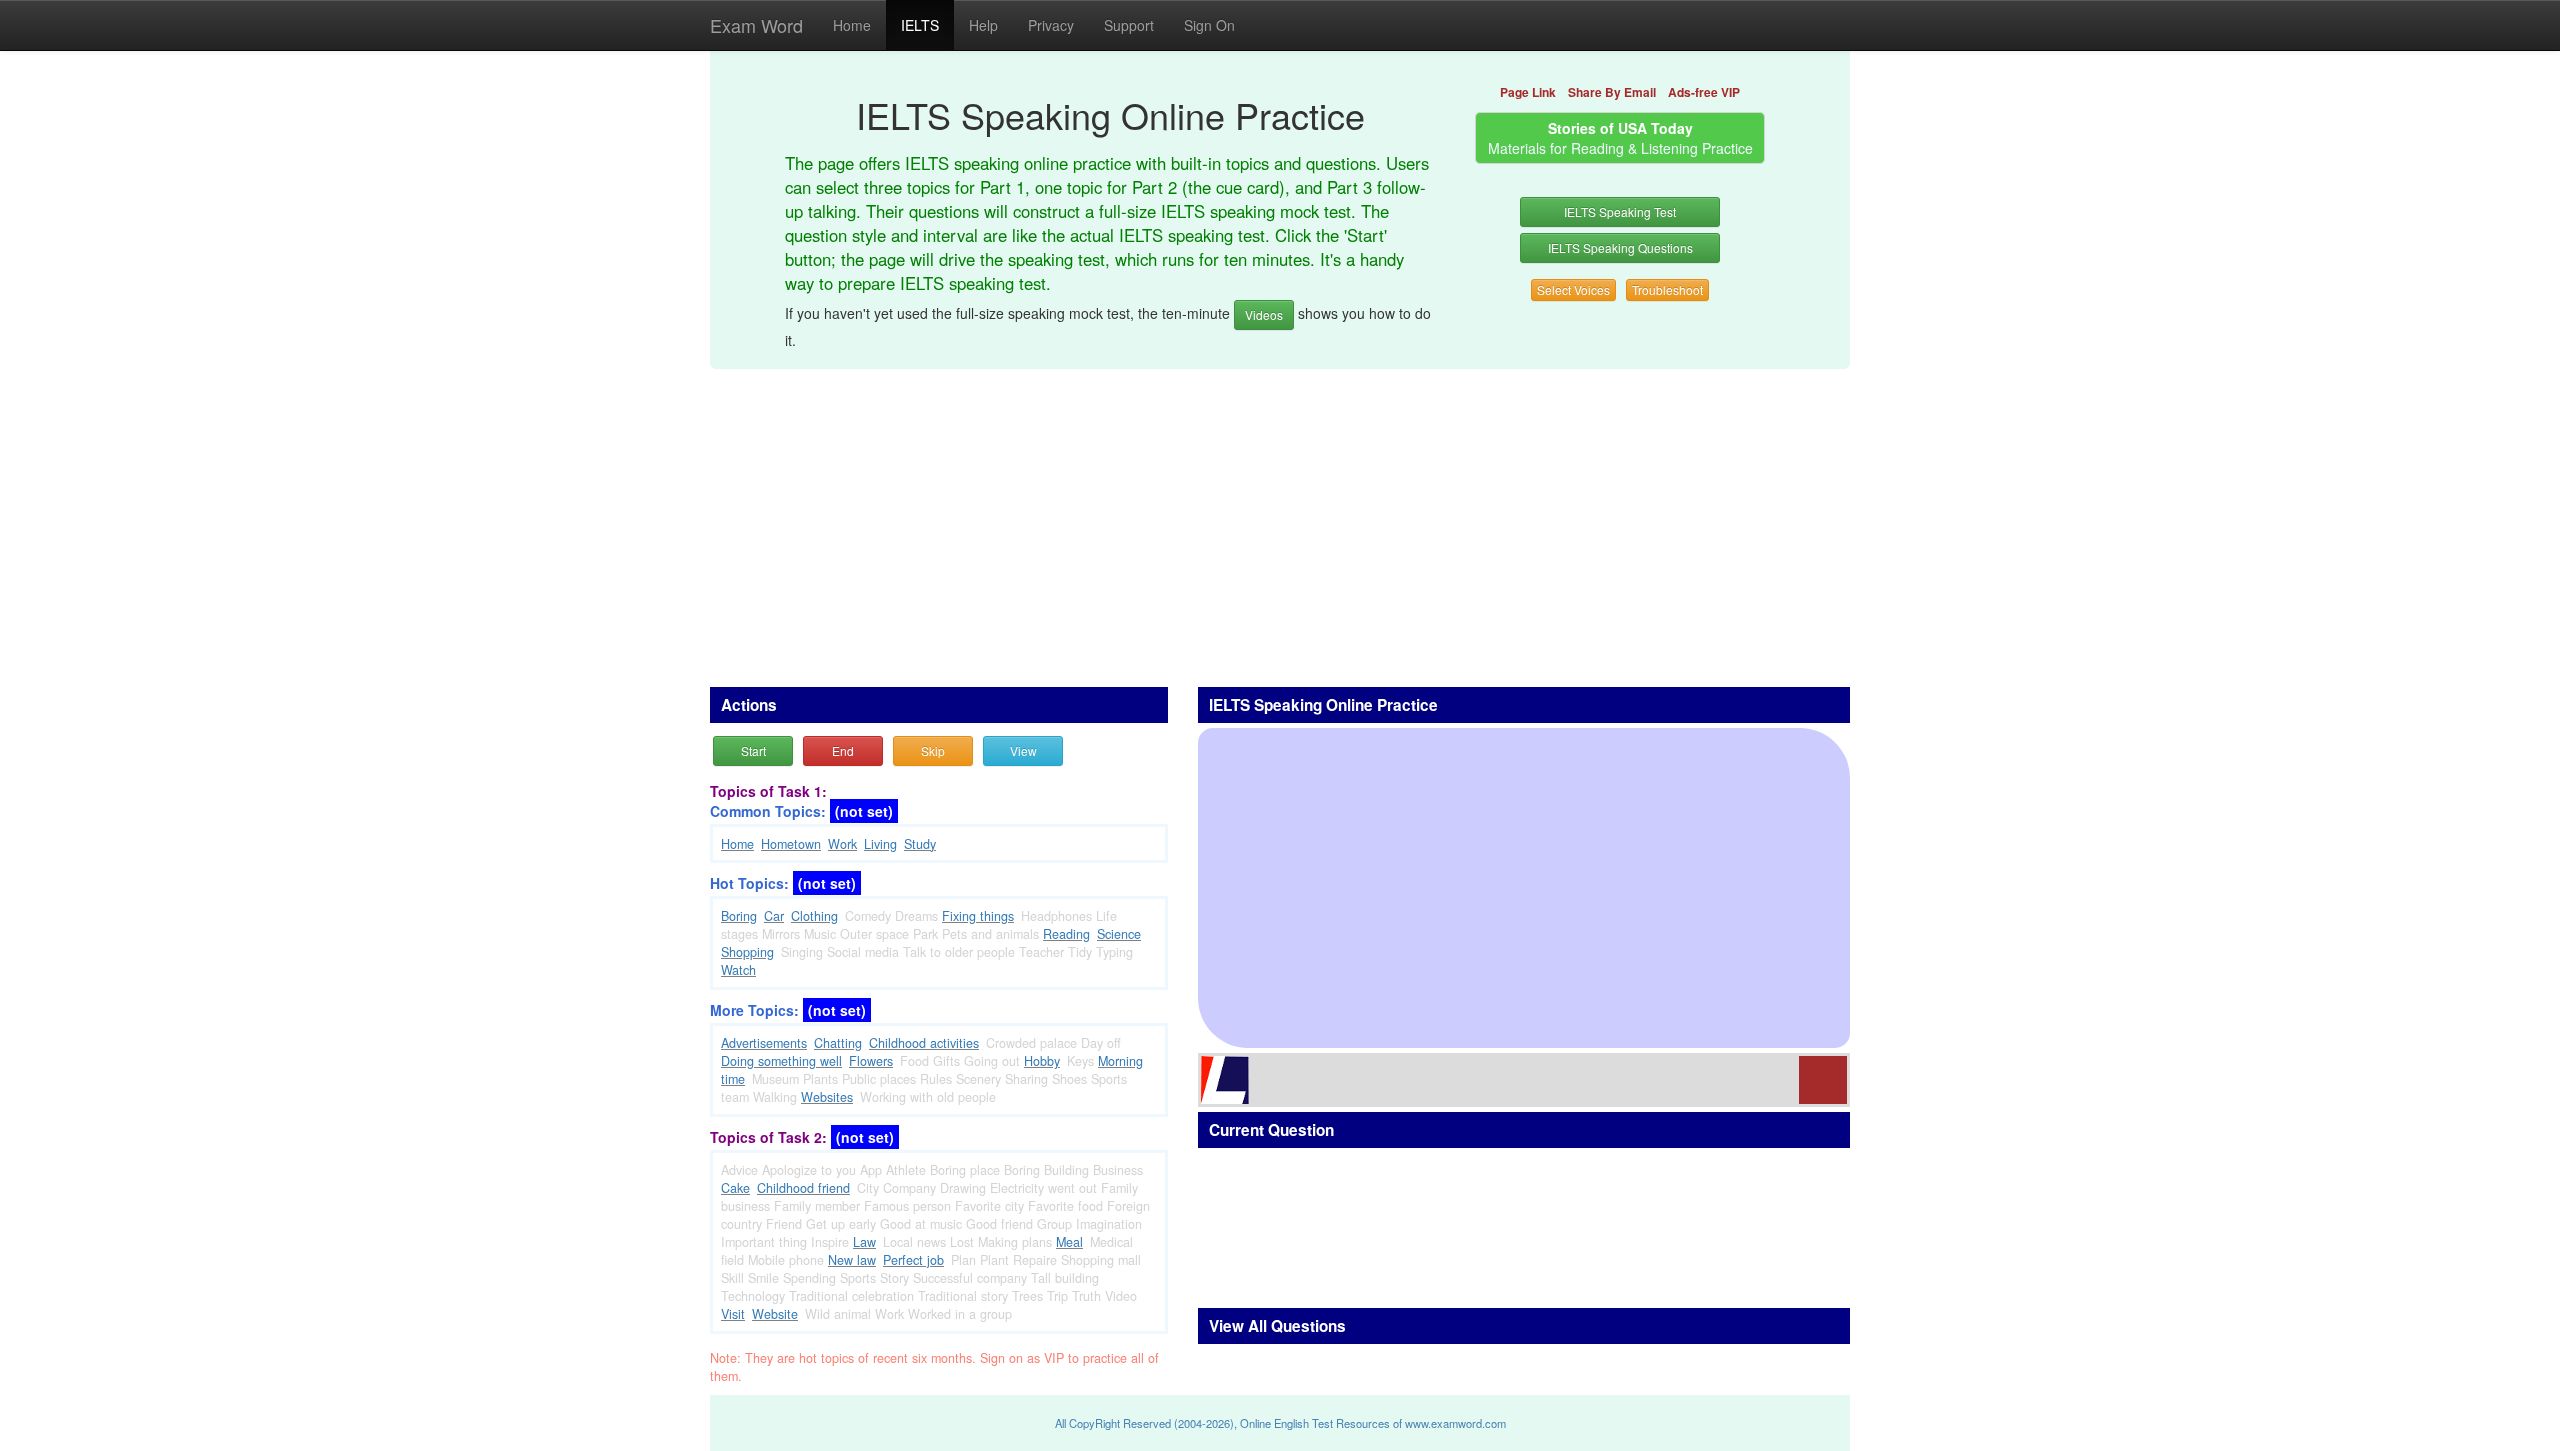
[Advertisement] (1280, 517)
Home (852, 25)
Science (1119, 934)
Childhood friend (803, 1188)
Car (774, 916)
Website (775, 1314)
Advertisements (764, 1043)
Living (880, 844)
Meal (1069, 1242)
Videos (1264, 314)
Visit (733, 1314)
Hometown (791, 844)
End (843, 750)
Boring (739, 916)
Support (1129, 25)
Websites (827, 1097)
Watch (738, 970)
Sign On (1209, 25)
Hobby (1042, 1061)
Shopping (747, 952)
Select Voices (1573, 289)
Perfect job (913, 1260)
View (1023, 750)
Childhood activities (924, 1043)
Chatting (838, 1043)
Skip (933, 750)
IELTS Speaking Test (1620, 211)
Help (983, 25)
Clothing (814, 916)
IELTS (920, 25)
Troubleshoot (1667, 289)
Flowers (871, 1061)
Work (842, 844)
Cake (735, 1188)
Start (753, 750)
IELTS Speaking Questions (1620, 247)
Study (920, 844)
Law (864, 1242)
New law (852, 1260)
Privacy (1051, 25)
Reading (1066, 934)
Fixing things (978, 916)
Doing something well (781, 1061)
